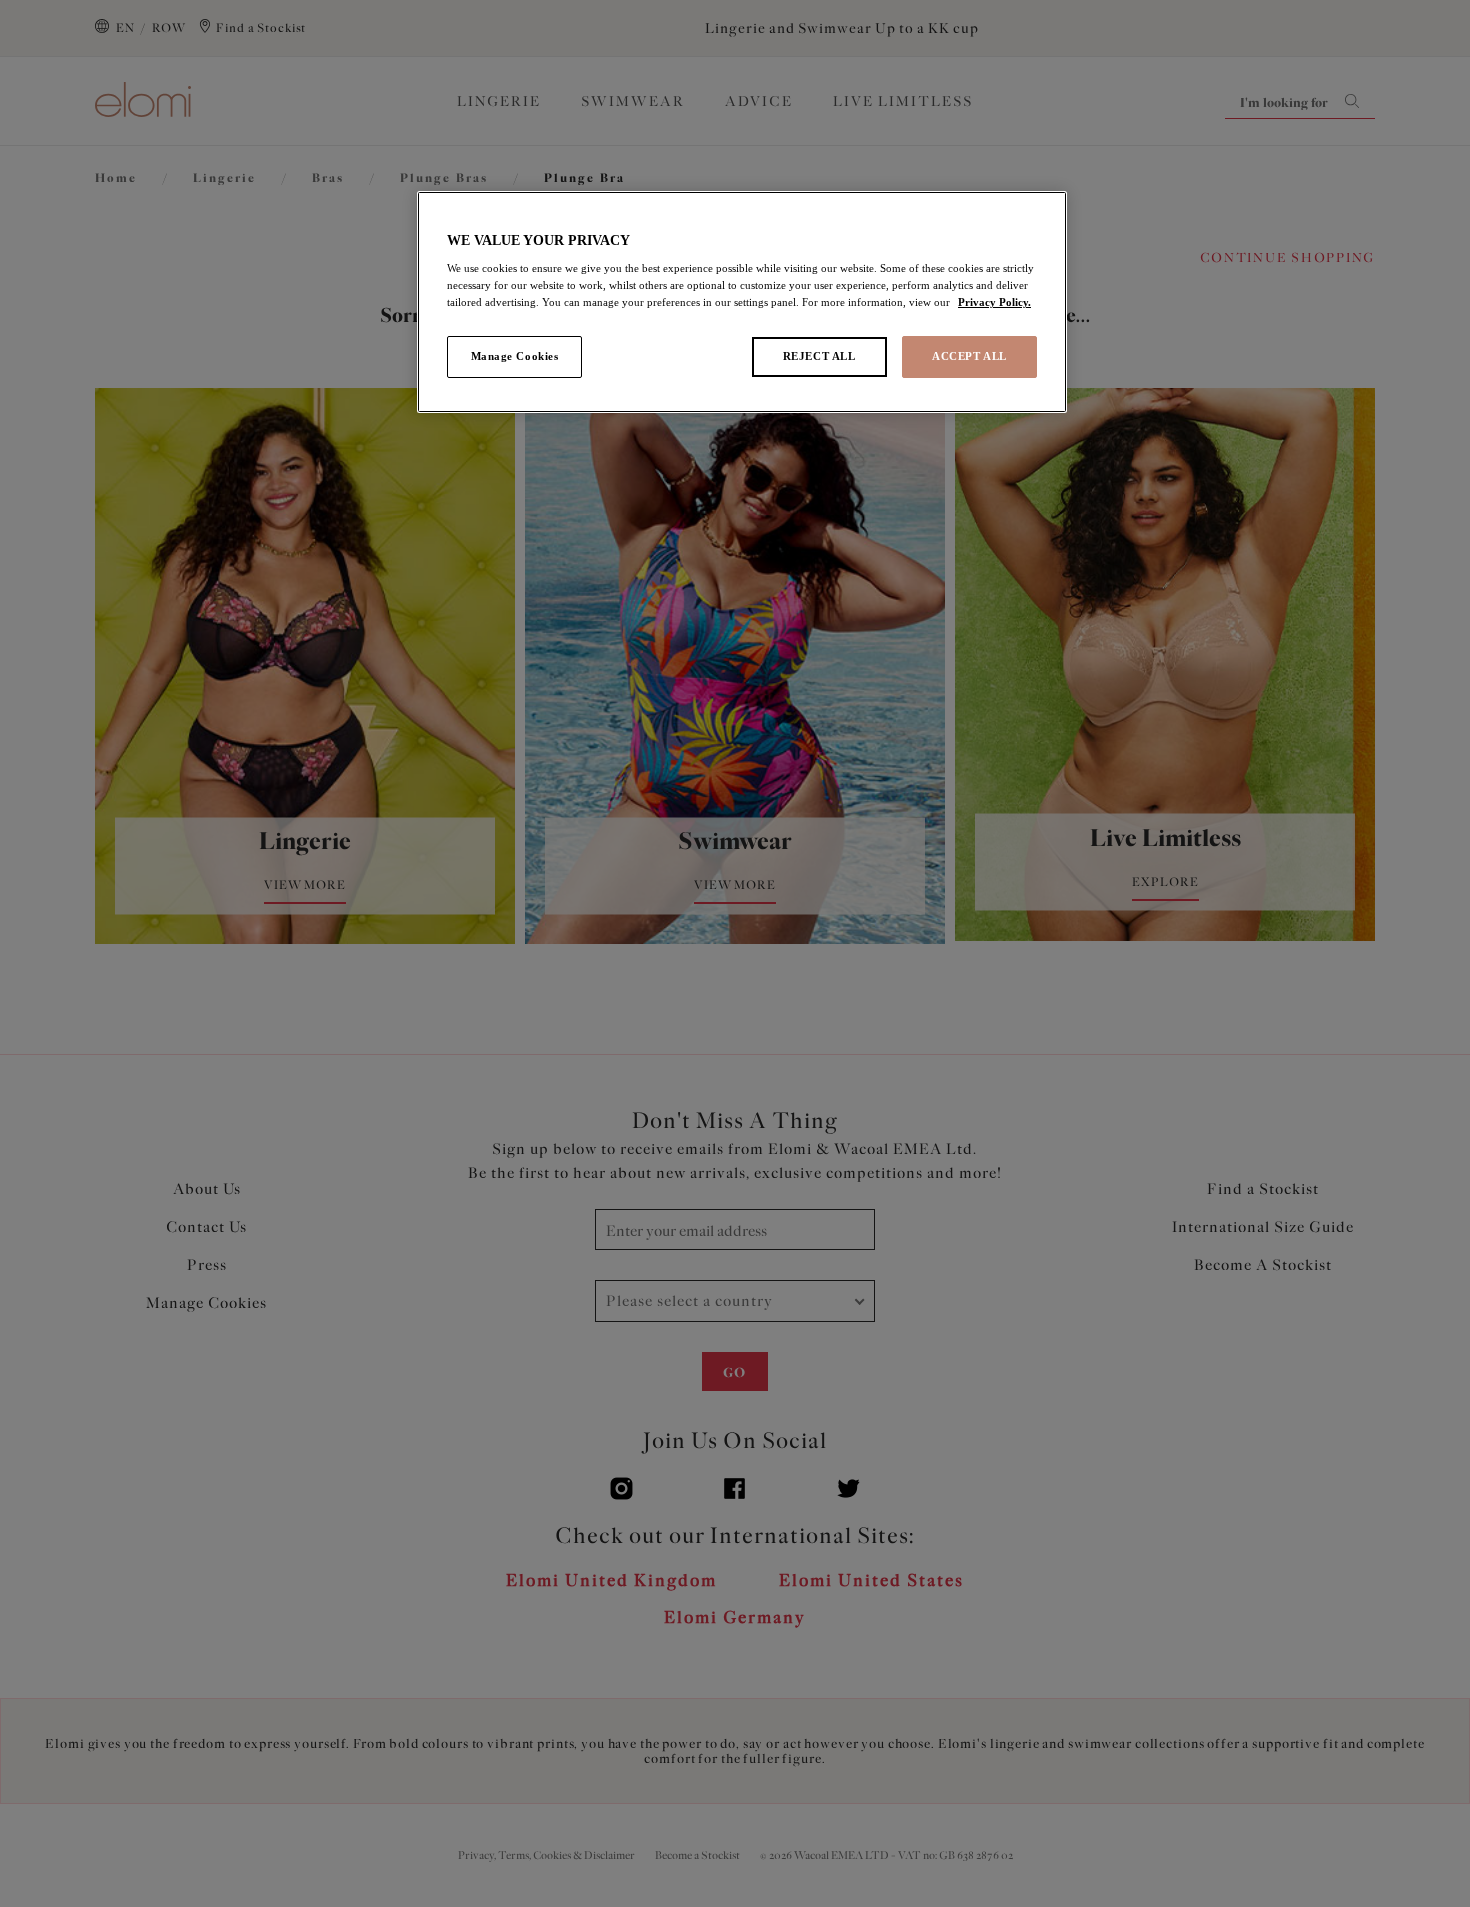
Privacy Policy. (994, 302)
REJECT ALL (819, 356)
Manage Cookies (515, 356)
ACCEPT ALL (969, 356)
